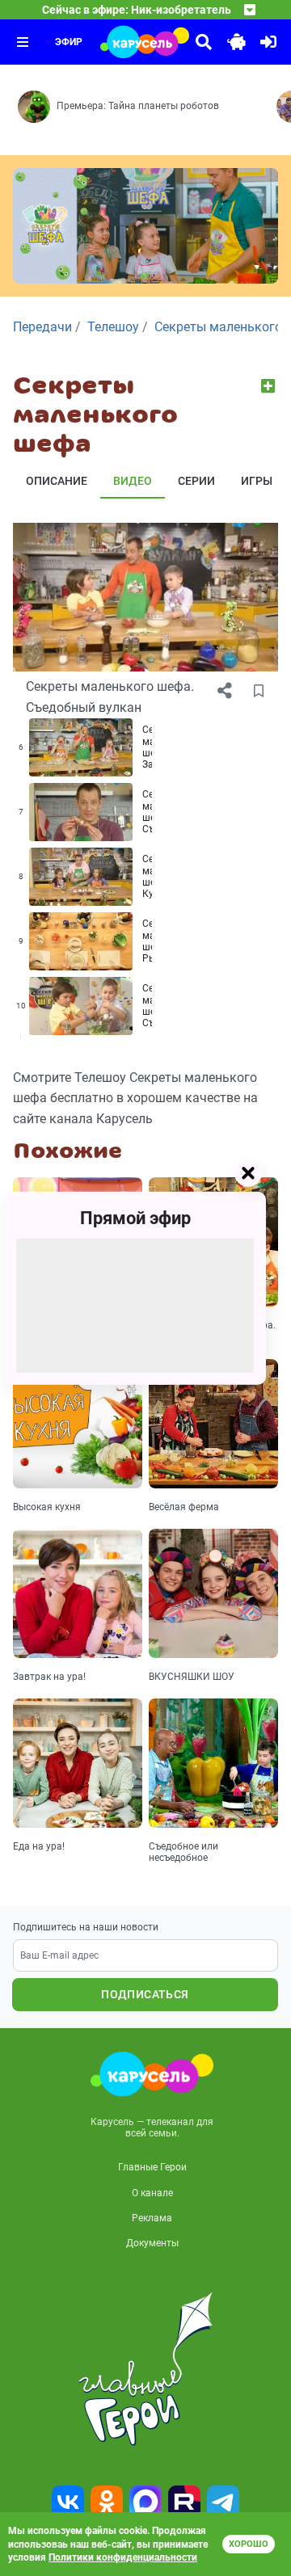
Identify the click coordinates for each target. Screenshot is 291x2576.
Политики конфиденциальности (123, 2557)
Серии (196, 481)
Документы (152, 2243)
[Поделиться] (225, 691)
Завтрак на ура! (49, 1677)
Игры (257, 481)
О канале (152, 2193)
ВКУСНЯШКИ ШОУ (192, 1677)
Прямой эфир (135, 1218)
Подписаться (145, 1994)
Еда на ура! (39, 1846)
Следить (270, 386)
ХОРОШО (249, 2544)
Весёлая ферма (184, 1507)
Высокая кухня (47, 1507)
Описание (57, 481)
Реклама (152, 2218)
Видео (133, 481)
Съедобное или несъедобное (183, 1852)
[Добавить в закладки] (259, 691)
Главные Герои (152, 2167)
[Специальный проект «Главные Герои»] (145, 2369)
